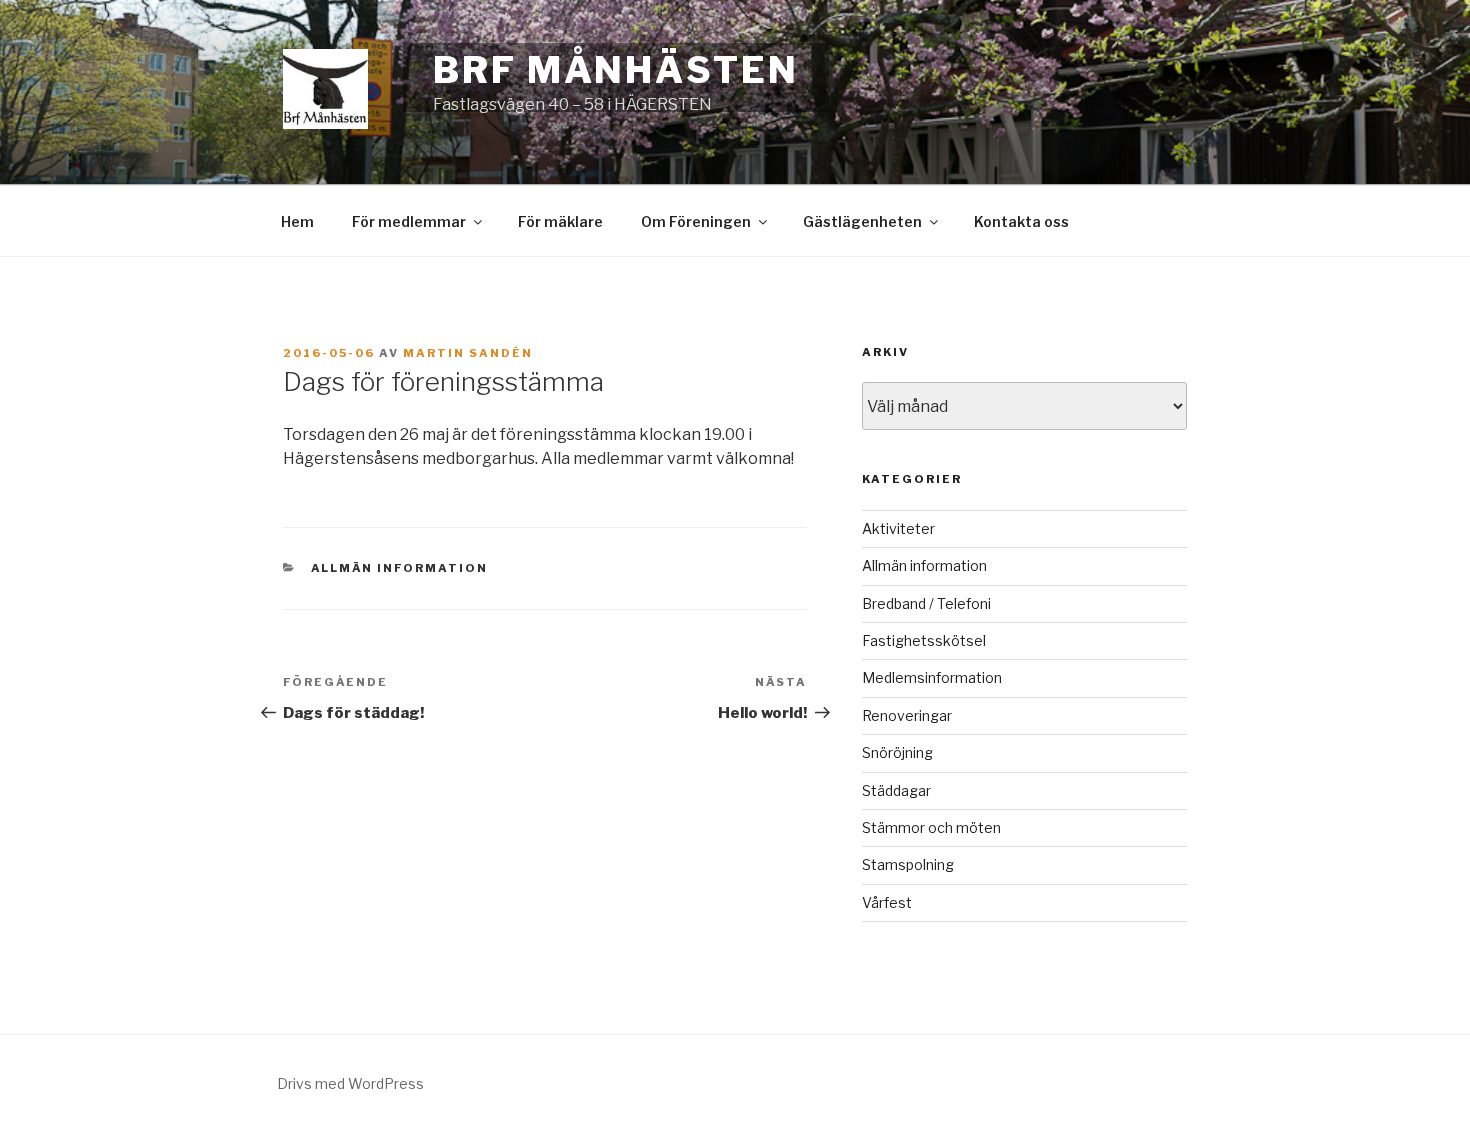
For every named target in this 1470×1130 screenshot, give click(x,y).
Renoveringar (907, 715)
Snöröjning (897, 752)
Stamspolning (908, 864)
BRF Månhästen (615, 70)
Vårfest (887, 902)
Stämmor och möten (931, 827)
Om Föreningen (696, 221)
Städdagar (896, 790)
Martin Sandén (468, 353)
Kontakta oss (1021, 221)
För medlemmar (409, 221)
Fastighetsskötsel (924, 640)
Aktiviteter (898, 528)
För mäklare (560, 221)
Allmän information (400, 568)
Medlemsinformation (932, 677)
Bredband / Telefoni (926, 603)
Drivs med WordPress (350, 1083)
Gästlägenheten (862, 221)
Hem (297, 221)
